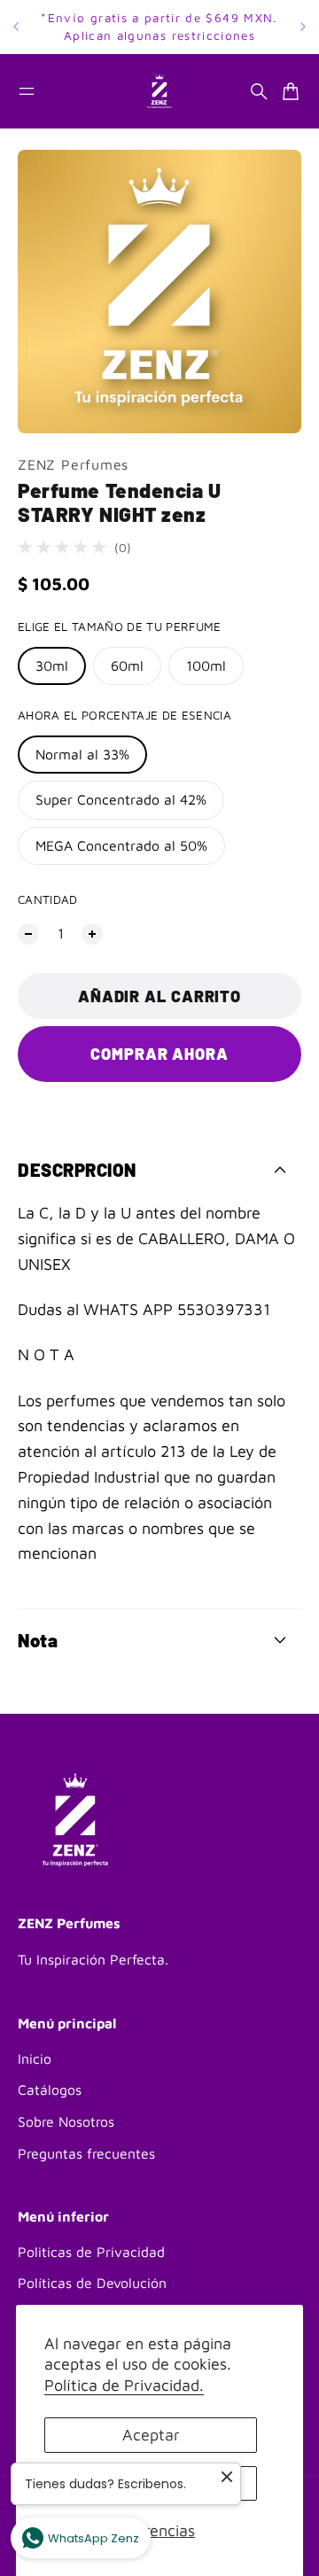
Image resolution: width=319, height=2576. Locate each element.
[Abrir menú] (27, 91)
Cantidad (48, 899)
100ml (206, 665)
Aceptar (151, 2435)
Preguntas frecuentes (86, 2153)
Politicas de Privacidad (91, 2252)
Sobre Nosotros (66, 2121)
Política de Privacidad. (124, 2385)
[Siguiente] (303, 27)
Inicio (35, 2058)
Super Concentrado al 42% (121, 799)
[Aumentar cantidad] (92, 934)
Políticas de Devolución (92, 2283)
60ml (127, 665)
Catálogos (50, 2090)
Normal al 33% (82, 754)
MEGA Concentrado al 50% (121, 845)
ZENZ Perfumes (73, 464)
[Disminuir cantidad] (28, 934)
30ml (52, 665)
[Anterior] (16, 27)
